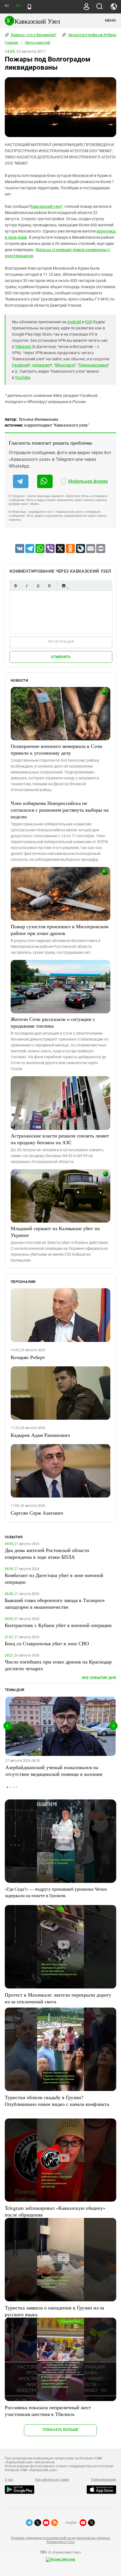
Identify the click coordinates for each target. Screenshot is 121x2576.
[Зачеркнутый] (49, 586)
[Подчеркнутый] (38, 586)
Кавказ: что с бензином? (33, 35)
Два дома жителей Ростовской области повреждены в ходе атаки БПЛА (47, 1553)
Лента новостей (37, 43)
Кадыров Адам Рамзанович (40, 1435)
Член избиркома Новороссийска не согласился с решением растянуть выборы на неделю (60, 810)
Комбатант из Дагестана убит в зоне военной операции (54, 1578)
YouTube (23, 377)
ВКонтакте (65, 365)
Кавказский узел (46, 206)
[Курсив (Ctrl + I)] (27, 586)
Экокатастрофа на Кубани (92, 35)
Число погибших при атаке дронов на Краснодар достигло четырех (58, 1665)
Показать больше (60, 2430)
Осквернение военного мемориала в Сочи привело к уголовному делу (56, 749)
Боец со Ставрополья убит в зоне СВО (47, 1643)
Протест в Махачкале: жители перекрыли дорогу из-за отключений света (58, 1998)
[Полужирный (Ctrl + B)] (15, 586)
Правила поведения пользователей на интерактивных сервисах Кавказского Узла (60, 2540)
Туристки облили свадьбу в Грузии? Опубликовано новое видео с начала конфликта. (58, 2101)
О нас (9, 2480)
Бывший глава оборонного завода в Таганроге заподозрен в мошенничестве (55, 1603)
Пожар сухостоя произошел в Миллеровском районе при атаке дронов (60, 930)
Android (74, 322)
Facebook (20, 365)
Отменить (61, 657)
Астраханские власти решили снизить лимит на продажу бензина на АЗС (60, 1139)
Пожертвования (104, 2480)
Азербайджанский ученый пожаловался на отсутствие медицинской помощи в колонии (54, 1771)
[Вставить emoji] (64, 586)
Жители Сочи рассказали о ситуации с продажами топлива (53, 1022)
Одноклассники (93, 365)
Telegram (23, 347)
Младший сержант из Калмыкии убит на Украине (55, 1232)
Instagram (42, 365)
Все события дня (99, 1678)
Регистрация (61, 642)
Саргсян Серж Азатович (37, 1513)
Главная (12, 43)
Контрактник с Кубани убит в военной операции (58, 1625)
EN (18, 6)
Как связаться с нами (52, 2480)
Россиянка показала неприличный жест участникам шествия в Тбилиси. (48, 2411)
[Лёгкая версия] (29, 7)
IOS (88, 322)
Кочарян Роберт (28, 1357)
